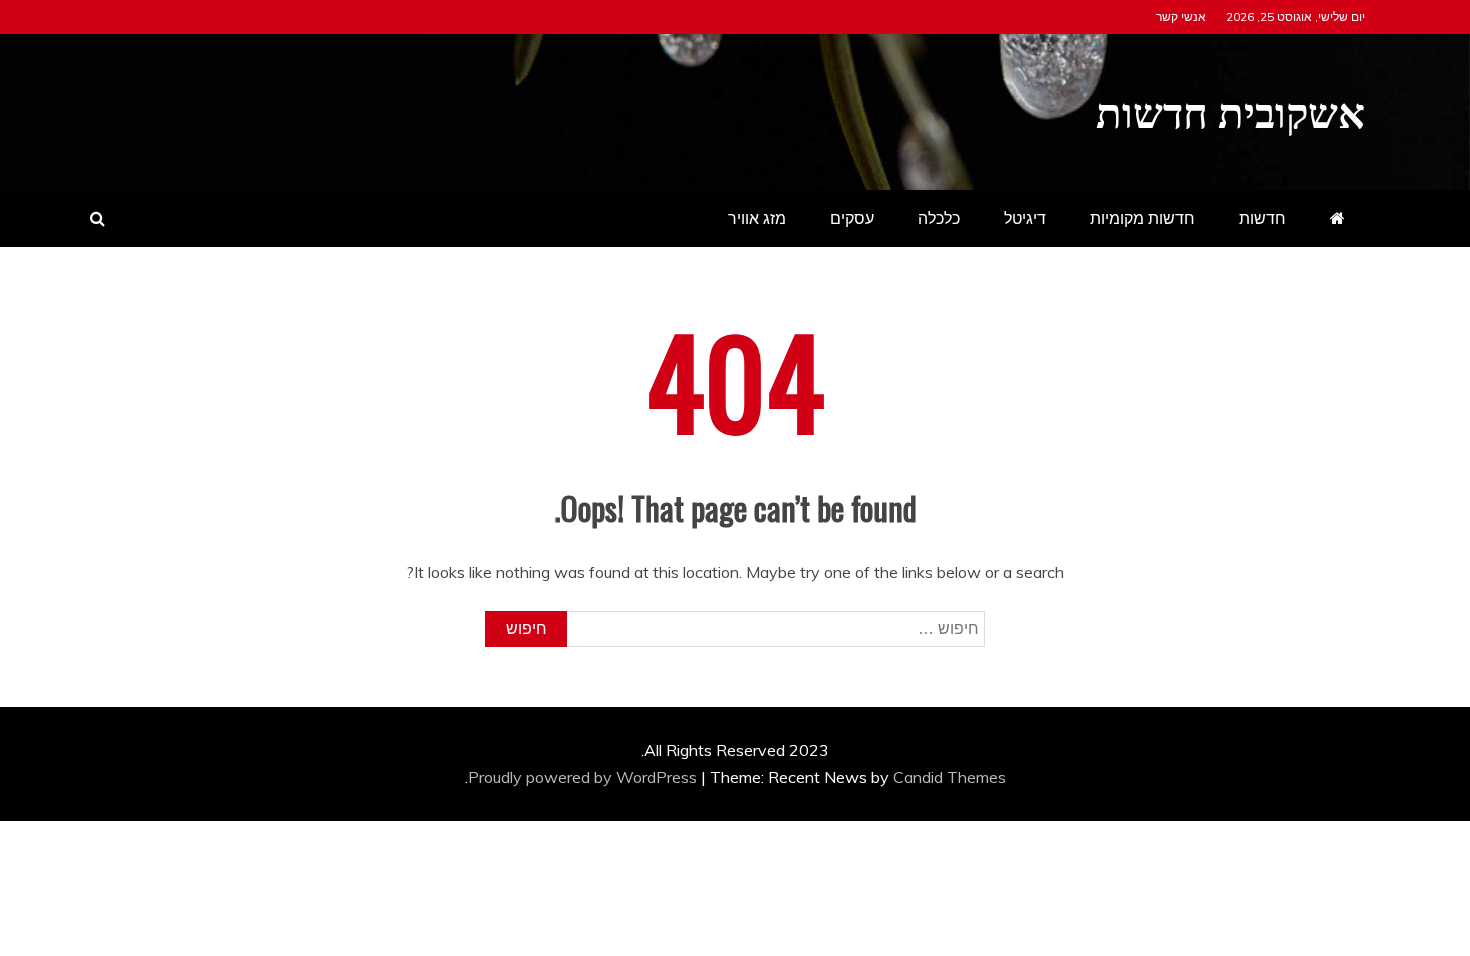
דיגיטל (1025, 218)
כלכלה (939, 218)
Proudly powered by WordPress (584, 777)
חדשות (1262, 218)
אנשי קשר (1181, 16)
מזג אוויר (757, 218)
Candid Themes (949, 777)
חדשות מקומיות (1142, 218)
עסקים (852, 218)
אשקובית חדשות (1230, 109)
